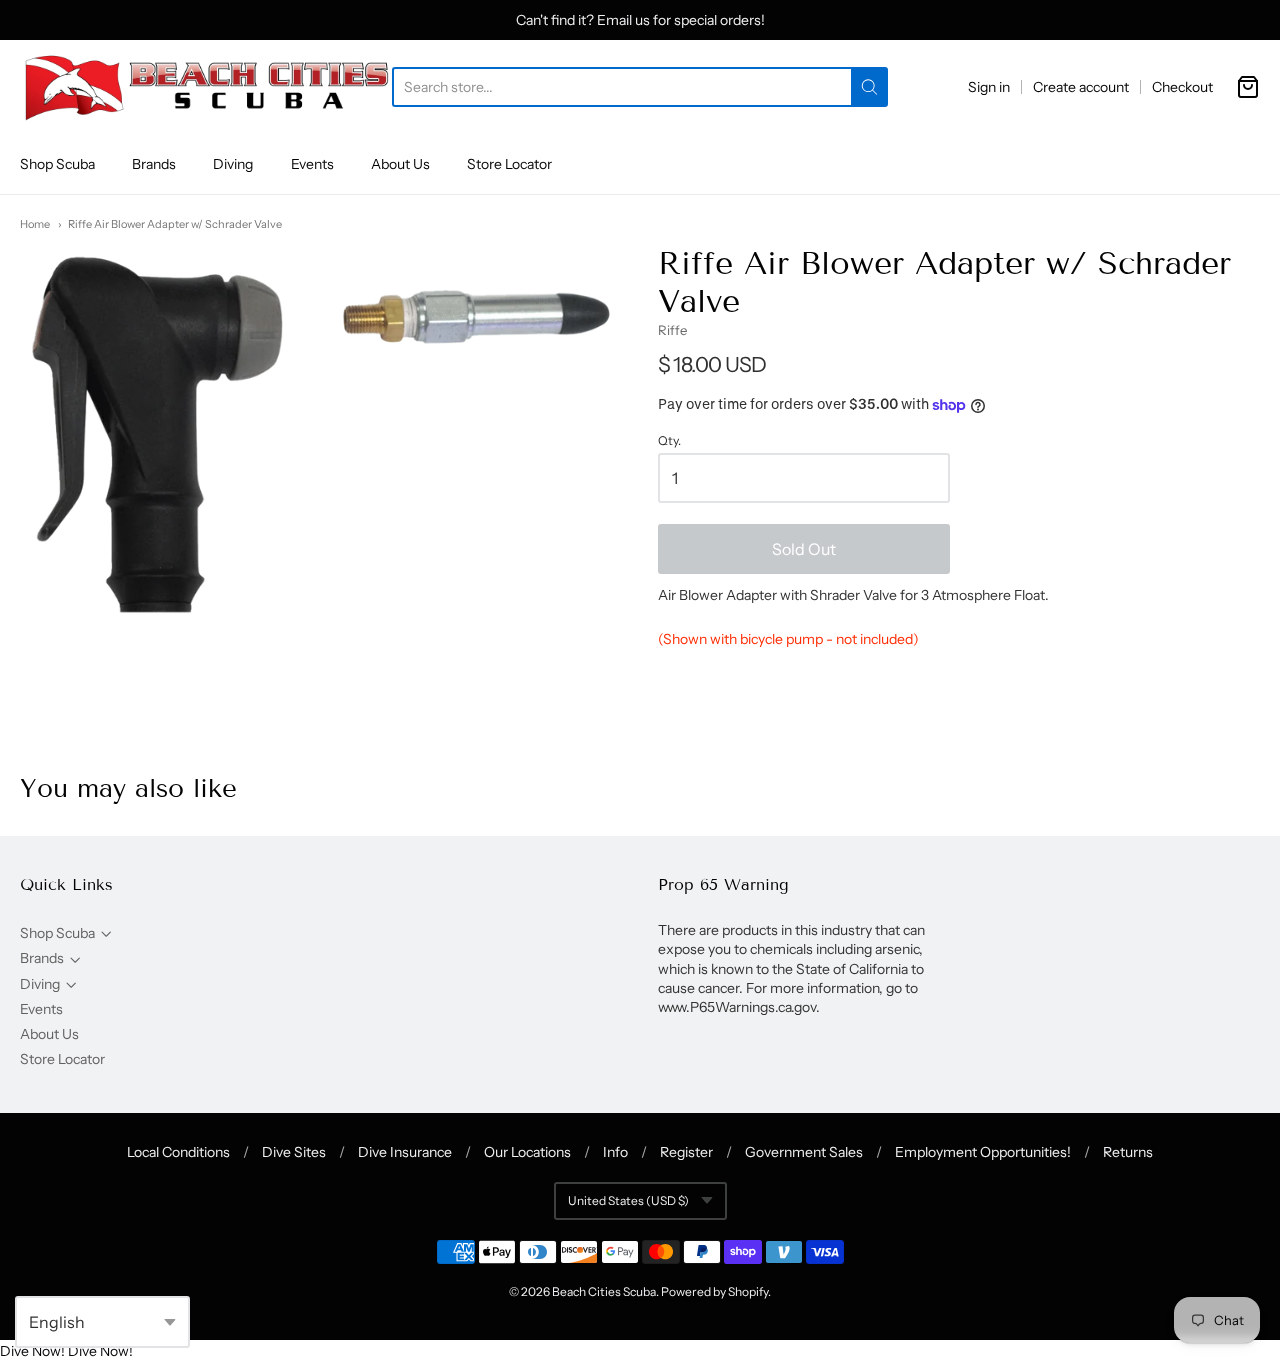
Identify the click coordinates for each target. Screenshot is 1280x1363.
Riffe (672, 330)
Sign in (989, 87)
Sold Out (804, 549)
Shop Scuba (57, 164)
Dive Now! (32, 1351)
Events (312, 164)
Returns (1128, 1152)
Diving (233, 164)
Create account (1081, 87)
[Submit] (869, 87)
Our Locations (527, 1152)
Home (35, 224)
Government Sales (804, 1152)
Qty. (669, 441)
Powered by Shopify (714, 1291)
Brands (154, 164)
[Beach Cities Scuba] (206, 87)
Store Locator (509, 164)
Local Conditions (178, 1152)
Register (686, 1152)
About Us (400, 164)
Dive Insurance (405, 1152)
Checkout (1182, 87)
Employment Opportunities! (983, 1152)
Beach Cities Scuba (604, 1291)
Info (615, 1152)
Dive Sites (294, 1152)
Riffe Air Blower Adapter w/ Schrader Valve (175, 224)
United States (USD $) (628, 1200)
